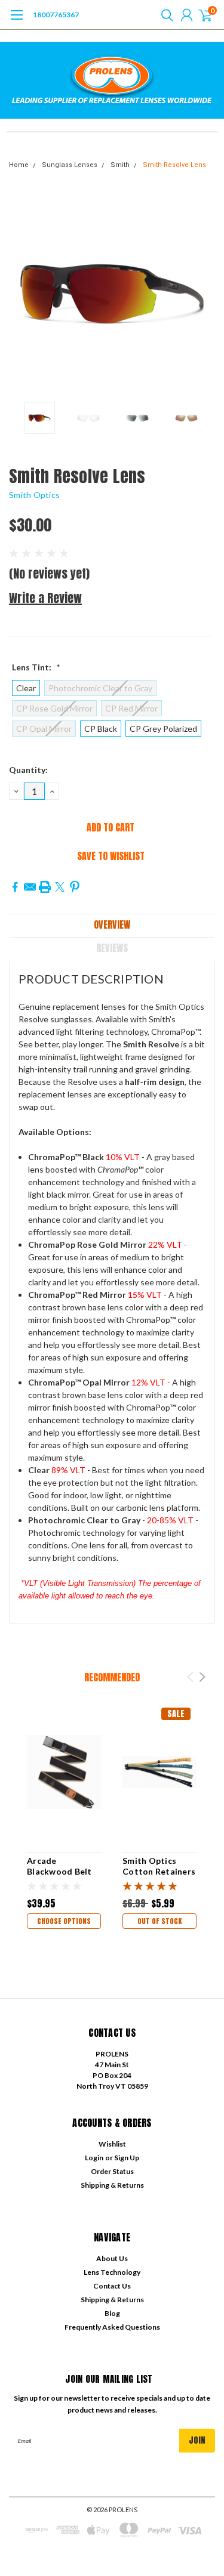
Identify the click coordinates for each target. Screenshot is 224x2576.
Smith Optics (34, 495)
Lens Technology (112, 2272)
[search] (164, 15)
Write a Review (45, 598)
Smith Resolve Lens (174, 165)
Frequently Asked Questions (112, 2327)
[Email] (30, 887)
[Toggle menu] (16, 21)
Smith (120, 165)
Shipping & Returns (112, 2185)
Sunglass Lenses (70, 165)
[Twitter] (60, 887)
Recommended (112, 1677)
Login (94, 2158)
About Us (112, 2258)
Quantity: (28, 770)
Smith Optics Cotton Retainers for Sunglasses (159, 1871)
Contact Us (112, 2286)
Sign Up (127, 2158)
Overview (112, 924)
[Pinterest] (75, 887)
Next (203, 294)
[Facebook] (15, 887)
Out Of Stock (159, 1921)
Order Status (112, 2171)
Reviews (112, 948)
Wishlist (112, 2144)
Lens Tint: (36, 667)
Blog (112, 2313)
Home (19, 165)
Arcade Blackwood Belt (59, 1866)
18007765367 (56, 15)
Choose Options (64, 1921)
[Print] (45, 887)
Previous (21, 294)
